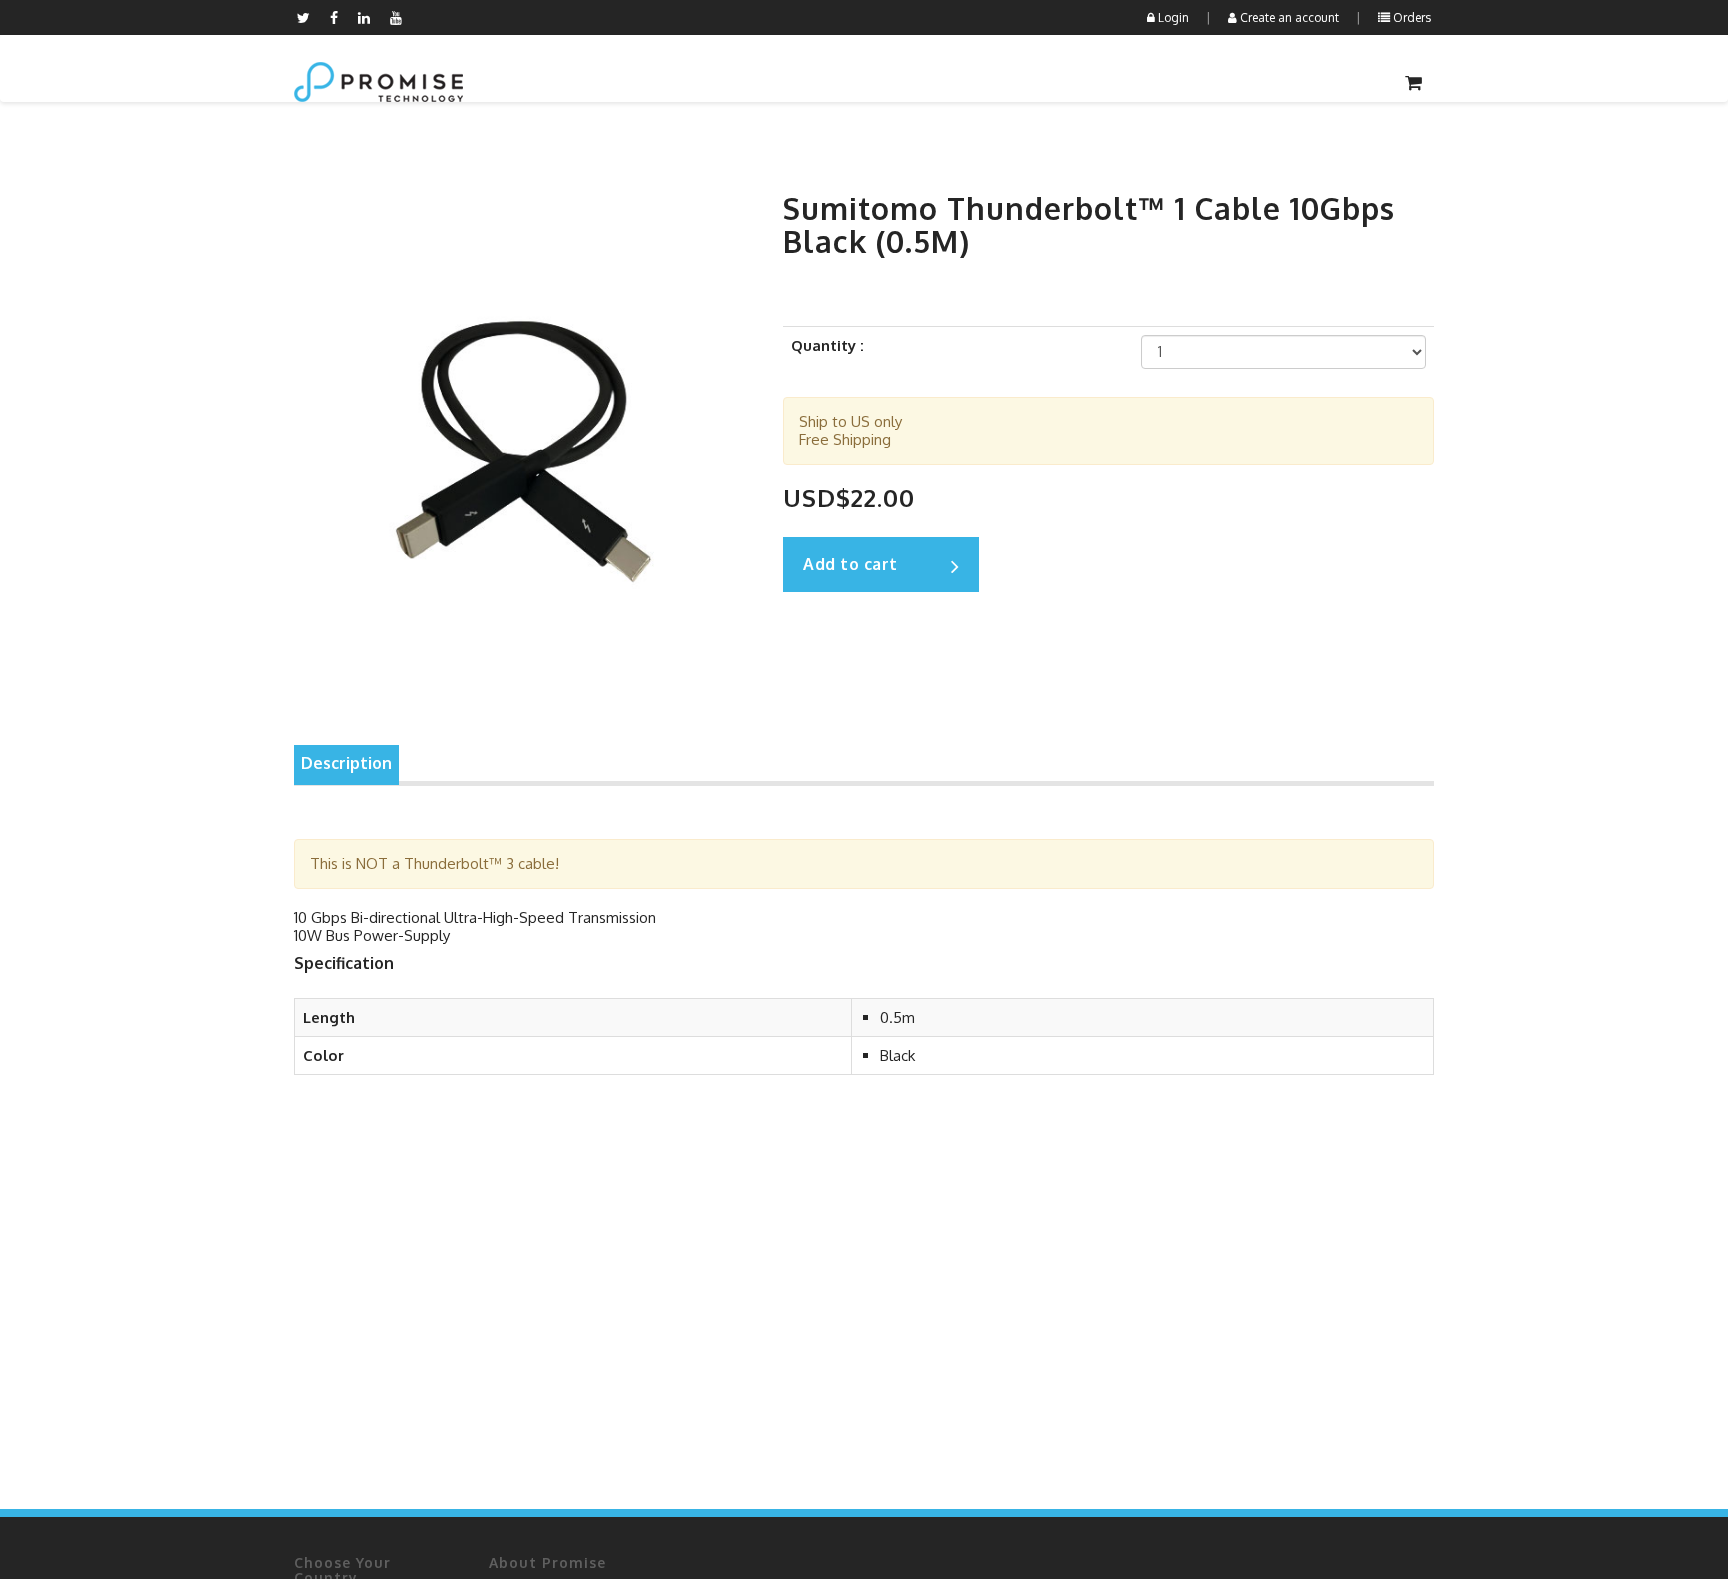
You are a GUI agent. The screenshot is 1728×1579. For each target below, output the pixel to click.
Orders (1410, 17)
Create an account (1288, 17)
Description (346, 763)
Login (1172, 17)
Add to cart (850, 564)
